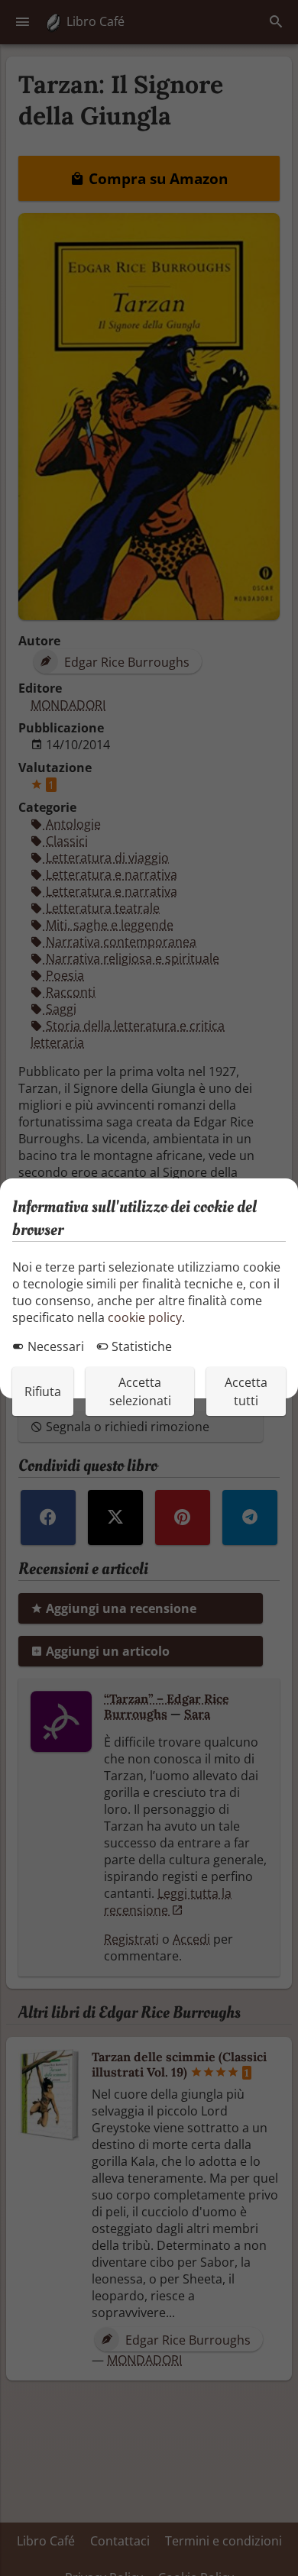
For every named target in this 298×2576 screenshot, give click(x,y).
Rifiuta (43, 1391)
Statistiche (140, 1346)
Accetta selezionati (140, 1391)
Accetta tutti (246, 1391)
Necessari (54, 1346)
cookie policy (145, 1317)
